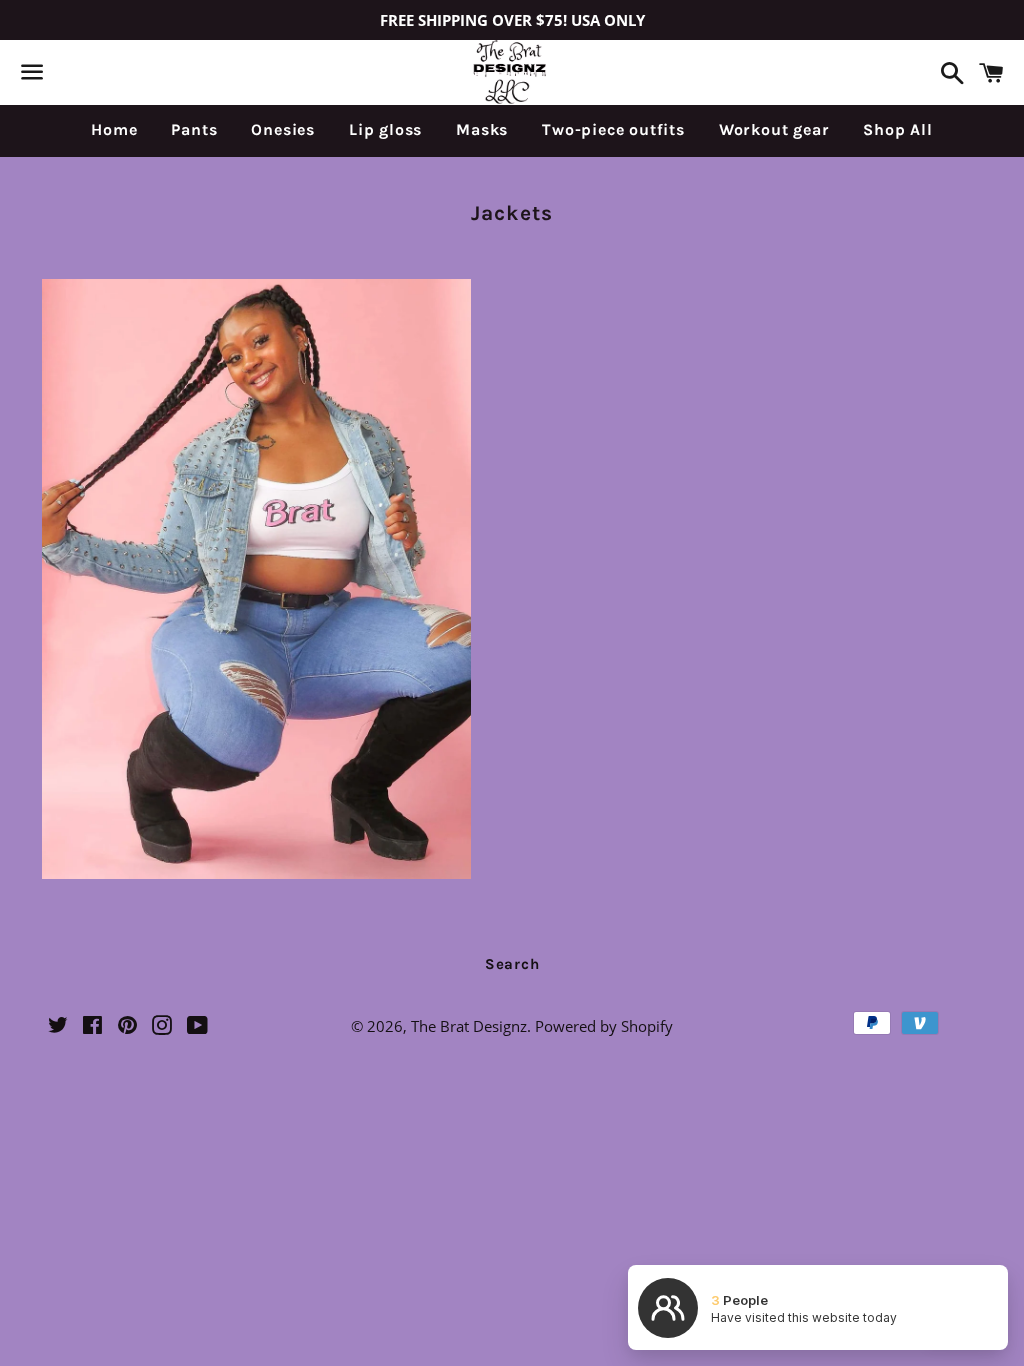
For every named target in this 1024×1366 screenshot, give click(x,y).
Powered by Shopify (604, 1026)
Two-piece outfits (613, 129)
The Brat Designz (469, 1026)
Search (512, 964)
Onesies (283, 129)
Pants (194, 129)
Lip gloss (385, 129)
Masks (482, 129)
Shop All (897, 129)
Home (114, 129)
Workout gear (774, 129)
